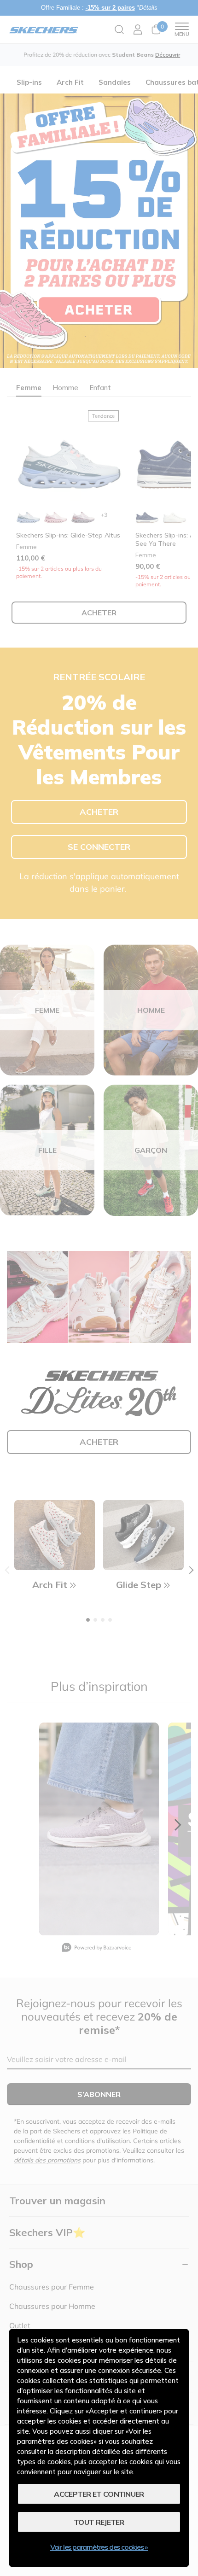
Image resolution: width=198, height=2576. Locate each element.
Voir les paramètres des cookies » (99, 2547)
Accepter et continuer (99, 2494)
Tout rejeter (99, 2522)
